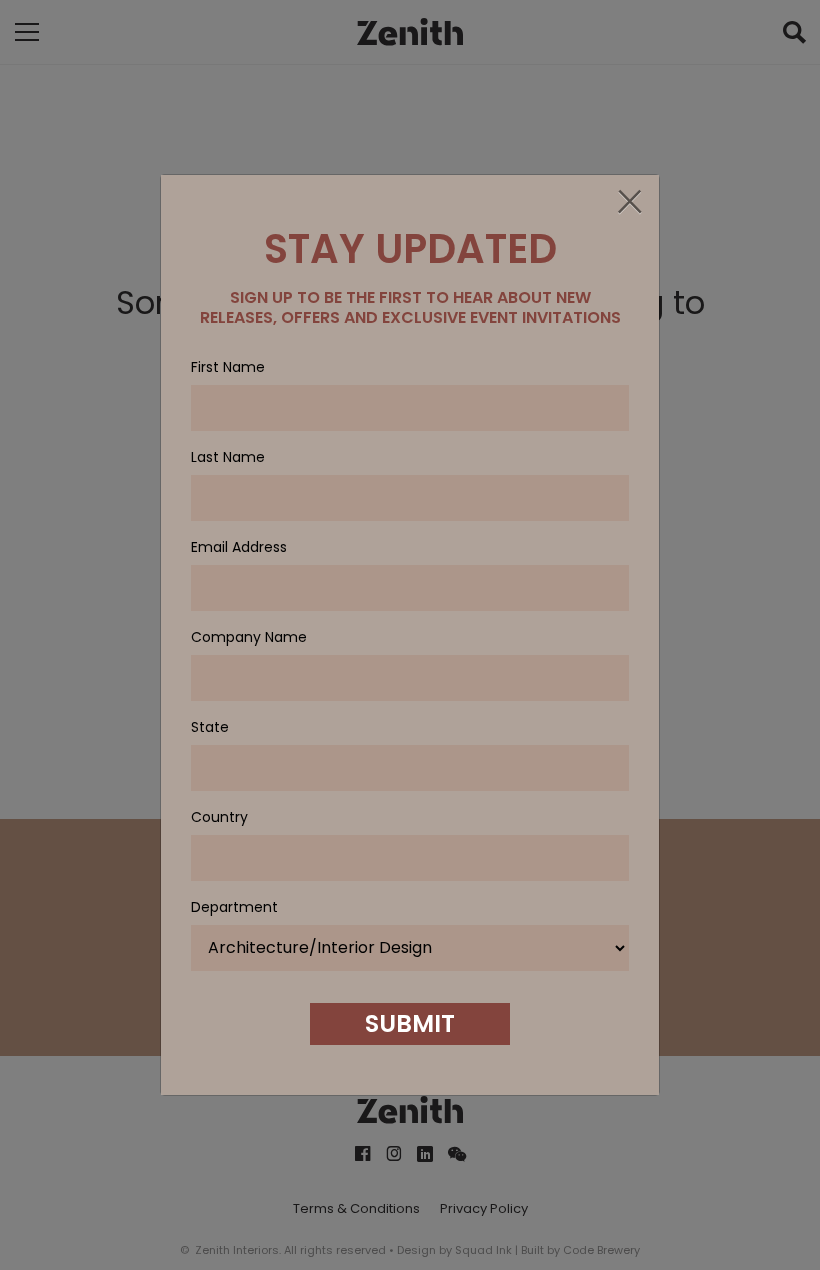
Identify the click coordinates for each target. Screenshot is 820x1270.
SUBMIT (410, 1023)
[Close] (629, 203)
